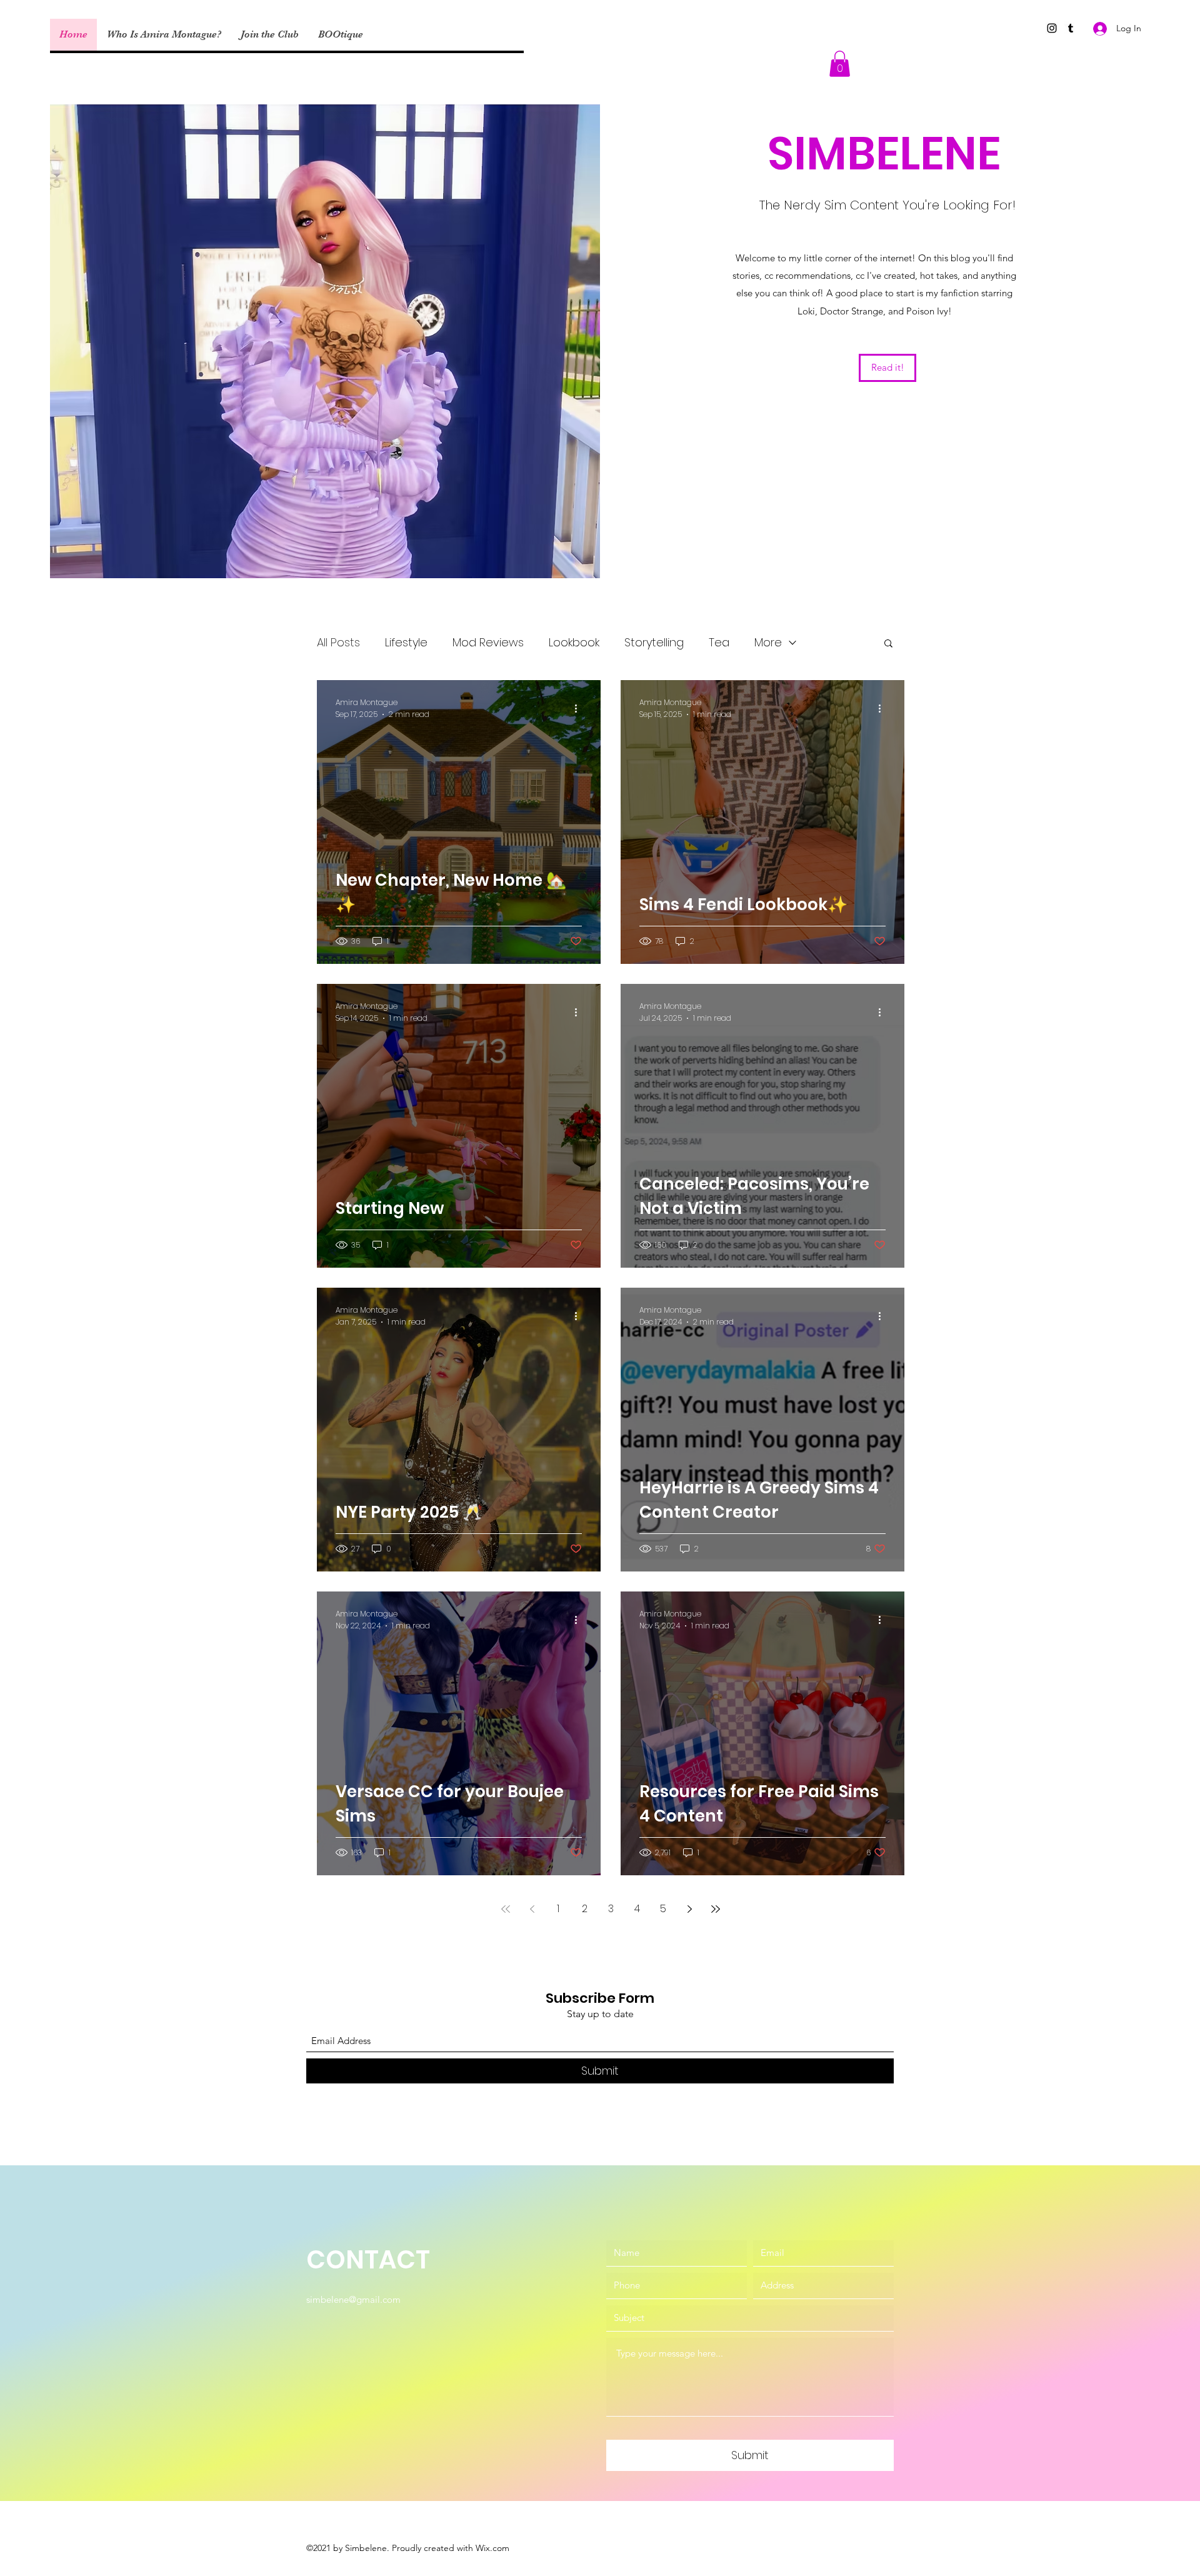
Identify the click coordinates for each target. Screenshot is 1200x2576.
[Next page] (689, 1909)
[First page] (506, 1909)
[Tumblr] (1071, 28)
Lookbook (574, 642)
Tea (719, 642)
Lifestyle (406, 642)
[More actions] (580, 708)
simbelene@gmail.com (353, 2299)
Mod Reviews (488, 642)
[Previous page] (532, 1909)
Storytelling (654, 642)
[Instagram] (1052, 28)
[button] (840, 64)
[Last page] (716, 1909)
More (768, 642)
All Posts (338, 642)
